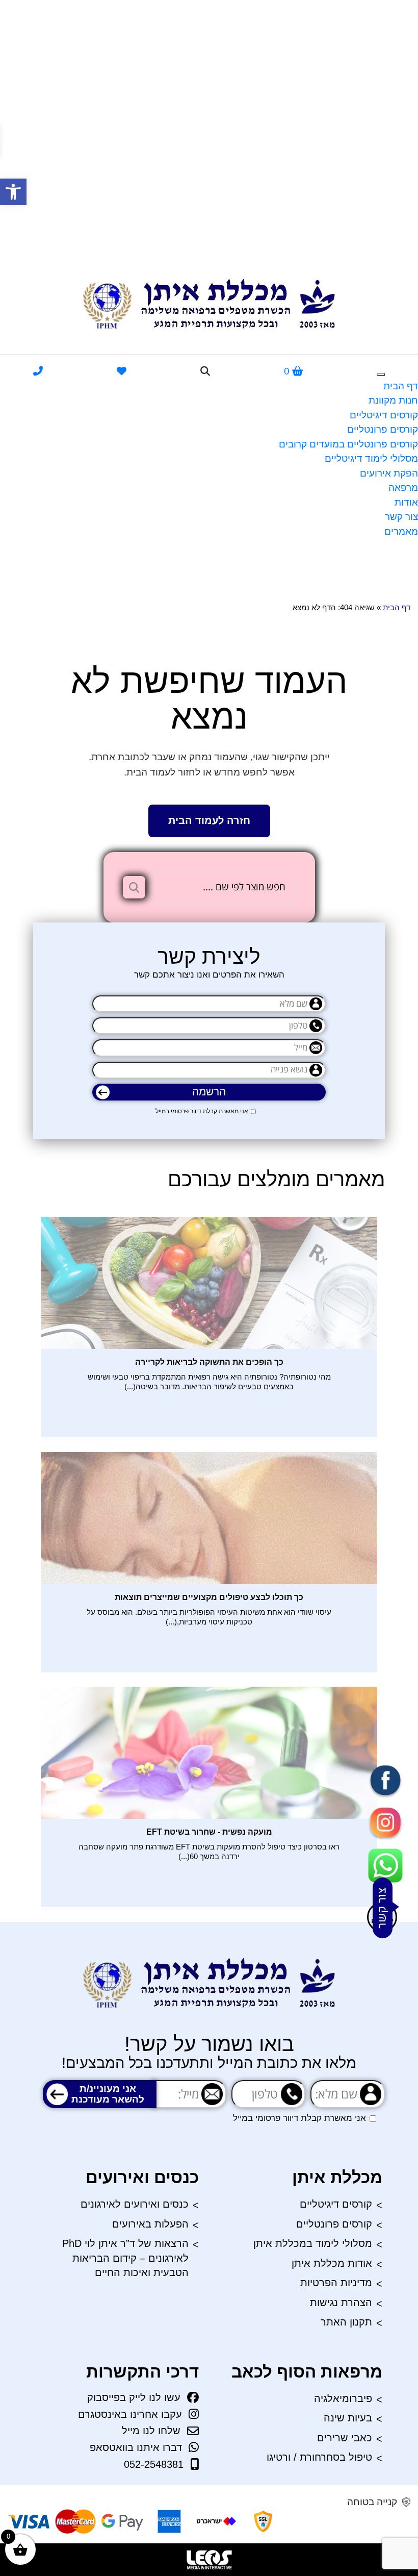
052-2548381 (154, 2464)
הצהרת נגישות (341, 2303)
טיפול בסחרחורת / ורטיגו (319, 2457)
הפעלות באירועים (150, 2224)
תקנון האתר (346, 2322)
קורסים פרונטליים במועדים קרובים (348, 444)
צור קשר (401, 517)
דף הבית (401, 386)
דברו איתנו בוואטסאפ (136, 2447)
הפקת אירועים (389, 473)
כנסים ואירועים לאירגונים (135, 2204)
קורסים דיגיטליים (384, 415)
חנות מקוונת (393, 400)
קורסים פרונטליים (383, 429)
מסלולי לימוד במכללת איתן (313, 2243)
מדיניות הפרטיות (336, 2283)
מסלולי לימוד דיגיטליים (371, 458)
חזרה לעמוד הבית (209, 820)
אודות (406, 502)
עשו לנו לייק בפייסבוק (134, 2397)
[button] (13, 192)
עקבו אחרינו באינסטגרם (130, 2414)
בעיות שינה (348, 2418)
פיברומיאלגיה (343, 2398)
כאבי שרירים (345, 2438)
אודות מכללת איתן (332, 2263)
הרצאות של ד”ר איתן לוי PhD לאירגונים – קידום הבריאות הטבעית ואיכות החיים (125, 2258)
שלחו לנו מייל (151, 2431)
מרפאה (403, 487)
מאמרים (401, 531)
